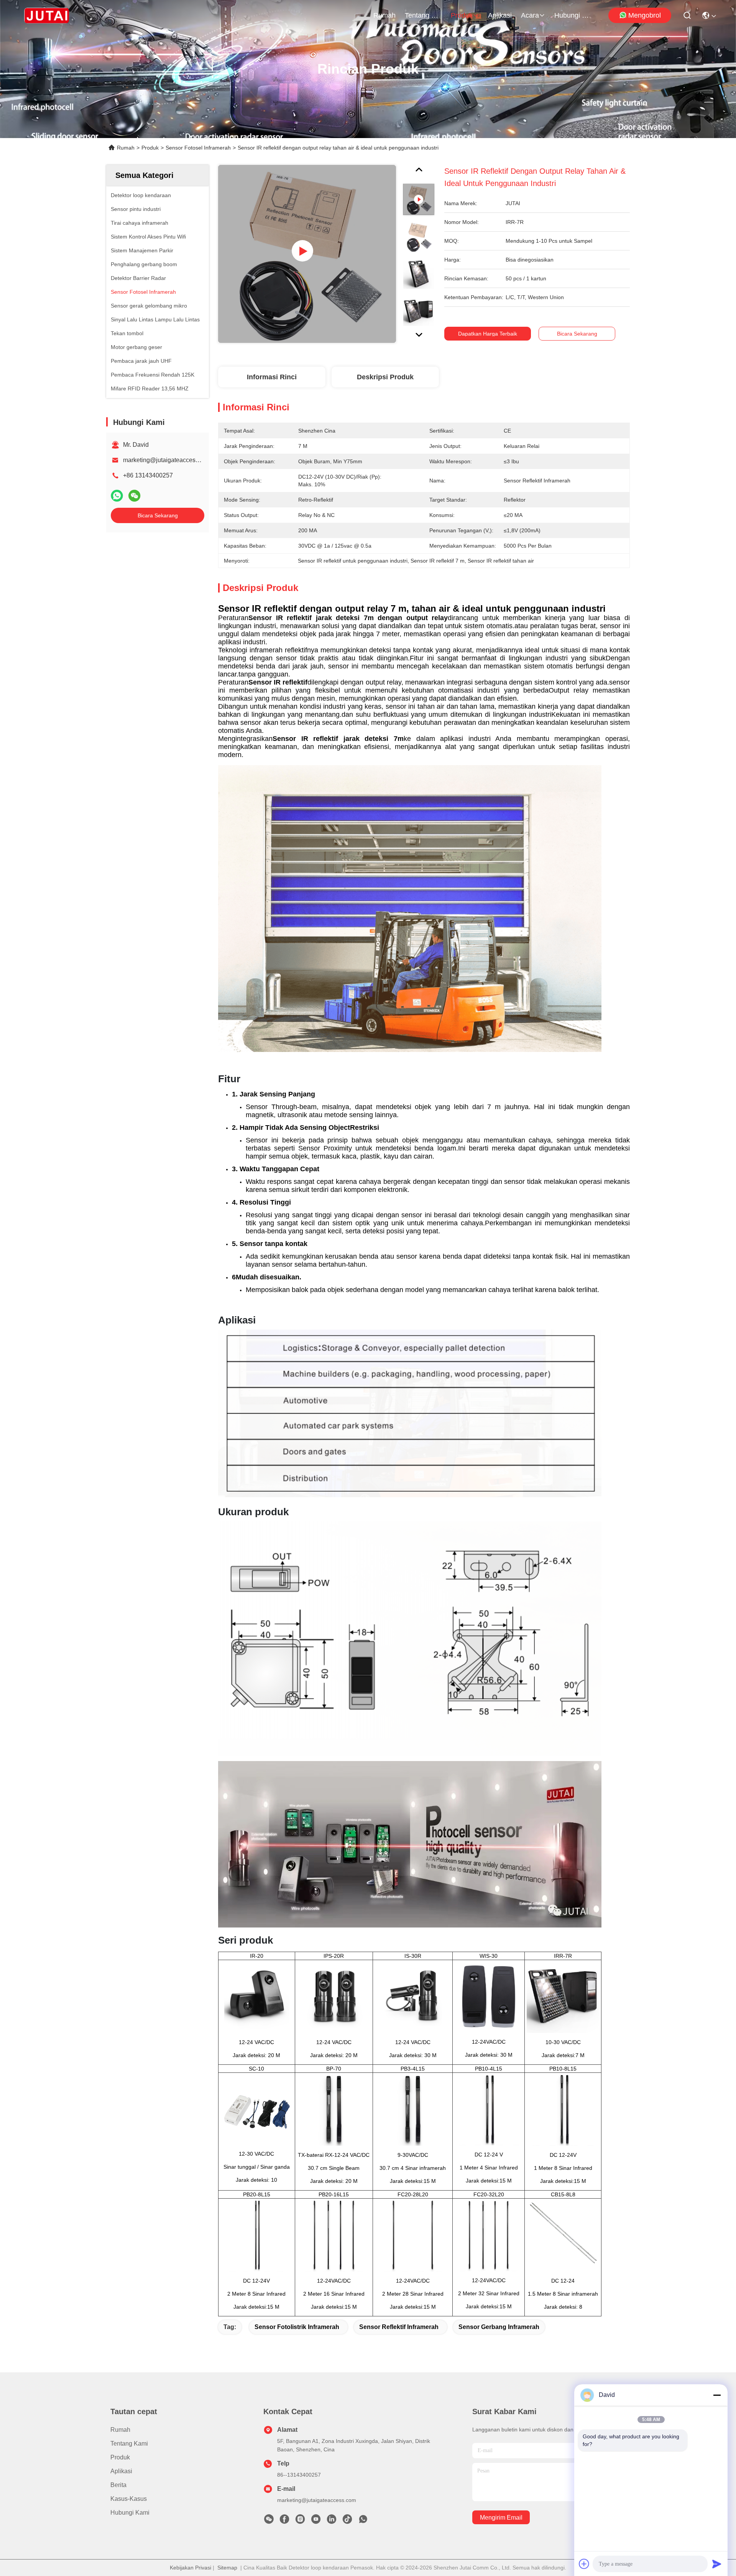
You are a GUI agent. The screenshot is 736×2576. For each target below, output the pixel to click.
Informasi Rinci (272, 377)
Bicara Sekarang (158, 515)
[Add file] (584, 2564)
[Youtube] (316, 2521)
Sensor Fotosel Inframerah (198, 148)
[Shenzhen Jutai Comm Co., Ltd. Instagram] (300, 2521)
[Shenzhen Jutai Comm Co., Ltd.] (47, 15)
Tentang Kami (423, 15)
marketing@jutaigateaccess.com (167, 460)
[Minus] (717, 2395)
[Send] (717, 2564)
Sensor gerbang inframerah (499, 2327)
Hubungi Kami (573, 15)
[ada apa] (117, 496)
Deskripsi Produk (385, 377)
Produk (462, 15)
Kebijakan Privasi (191, 2568)
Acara (530, 15)
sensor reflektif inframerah (399, 2327)
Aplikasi (500, 15)
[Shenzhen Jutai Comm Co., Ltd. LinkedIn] (332, 2521)
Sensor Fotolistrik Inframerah (297, 2327)
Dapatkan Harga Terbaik (488, 334)
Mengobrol (645, 15)
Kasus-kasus (129, 2499)
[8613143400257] (363, 2521)
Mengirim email (501, 2518)
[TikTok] (347, 2521)
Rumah (384, 15)
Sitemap (227, 2568)
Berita (118, 2485)
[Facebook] (284, 2521)
